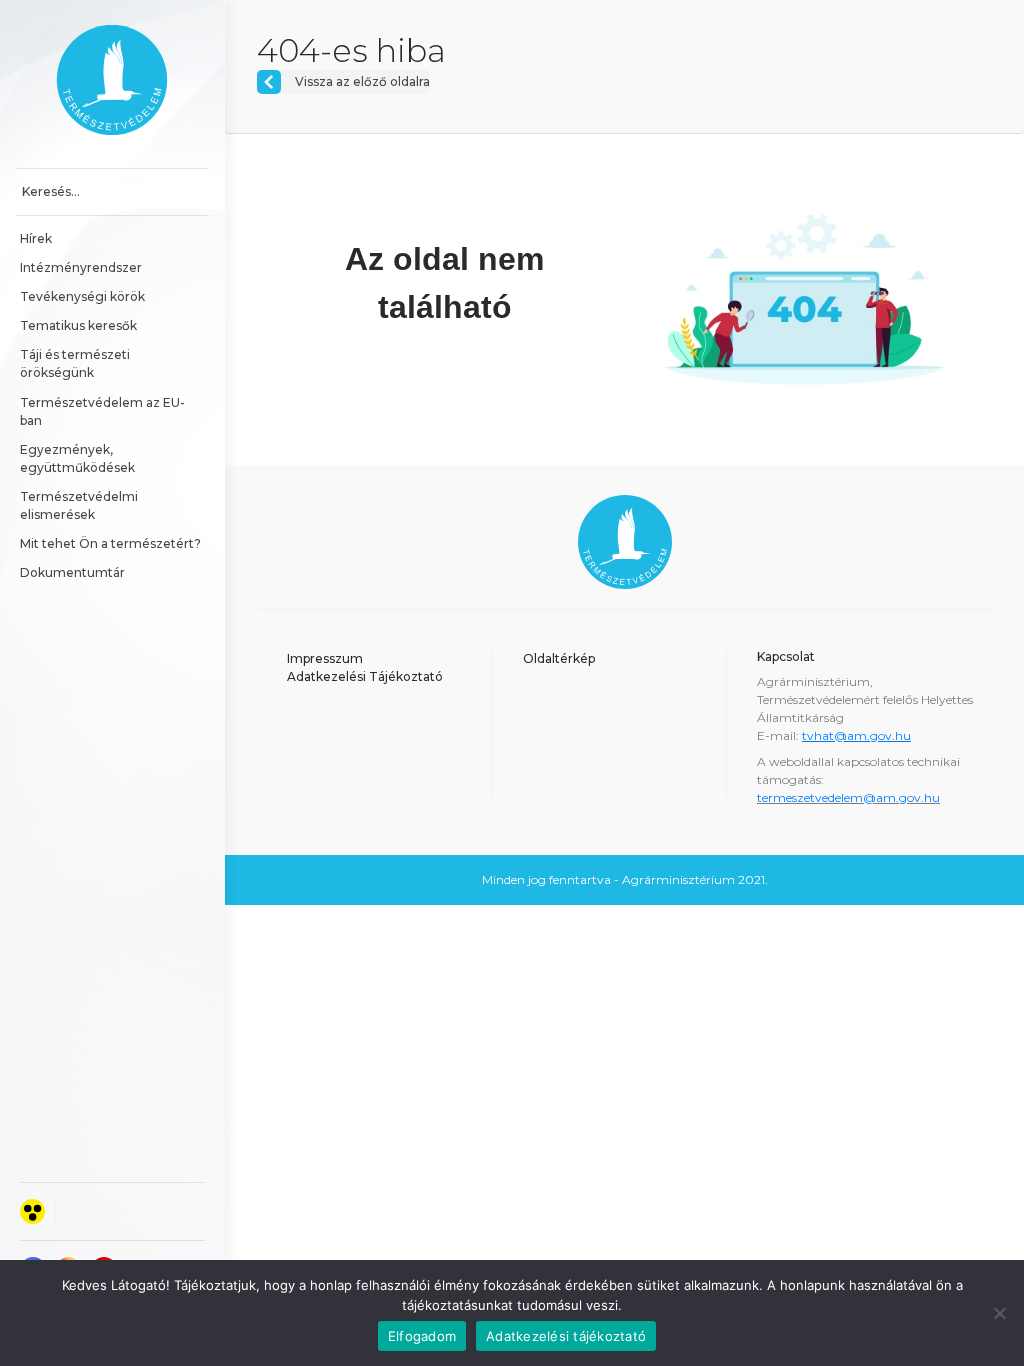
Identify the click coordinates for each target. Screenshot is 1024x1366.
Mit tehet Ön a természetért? (110, 543)
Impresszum (325, 658)
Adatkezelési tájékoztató (566, 1336)
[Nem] (999, 1313)
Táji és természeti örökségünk (76, 363)
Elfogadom (422, 1336)
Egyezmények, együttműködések (77, 458)
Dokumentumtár (72, 572)
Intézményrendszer (81, 267)
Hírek (36, 238)
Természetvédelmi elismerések (80, 505)
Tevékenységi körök (82, 296)
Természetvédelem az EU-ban (102, 411)
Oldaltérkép (559, 658)
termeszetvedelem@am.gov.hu (848, 797)
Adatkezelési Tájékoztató (365, 676)
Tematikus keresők (78, 325)
